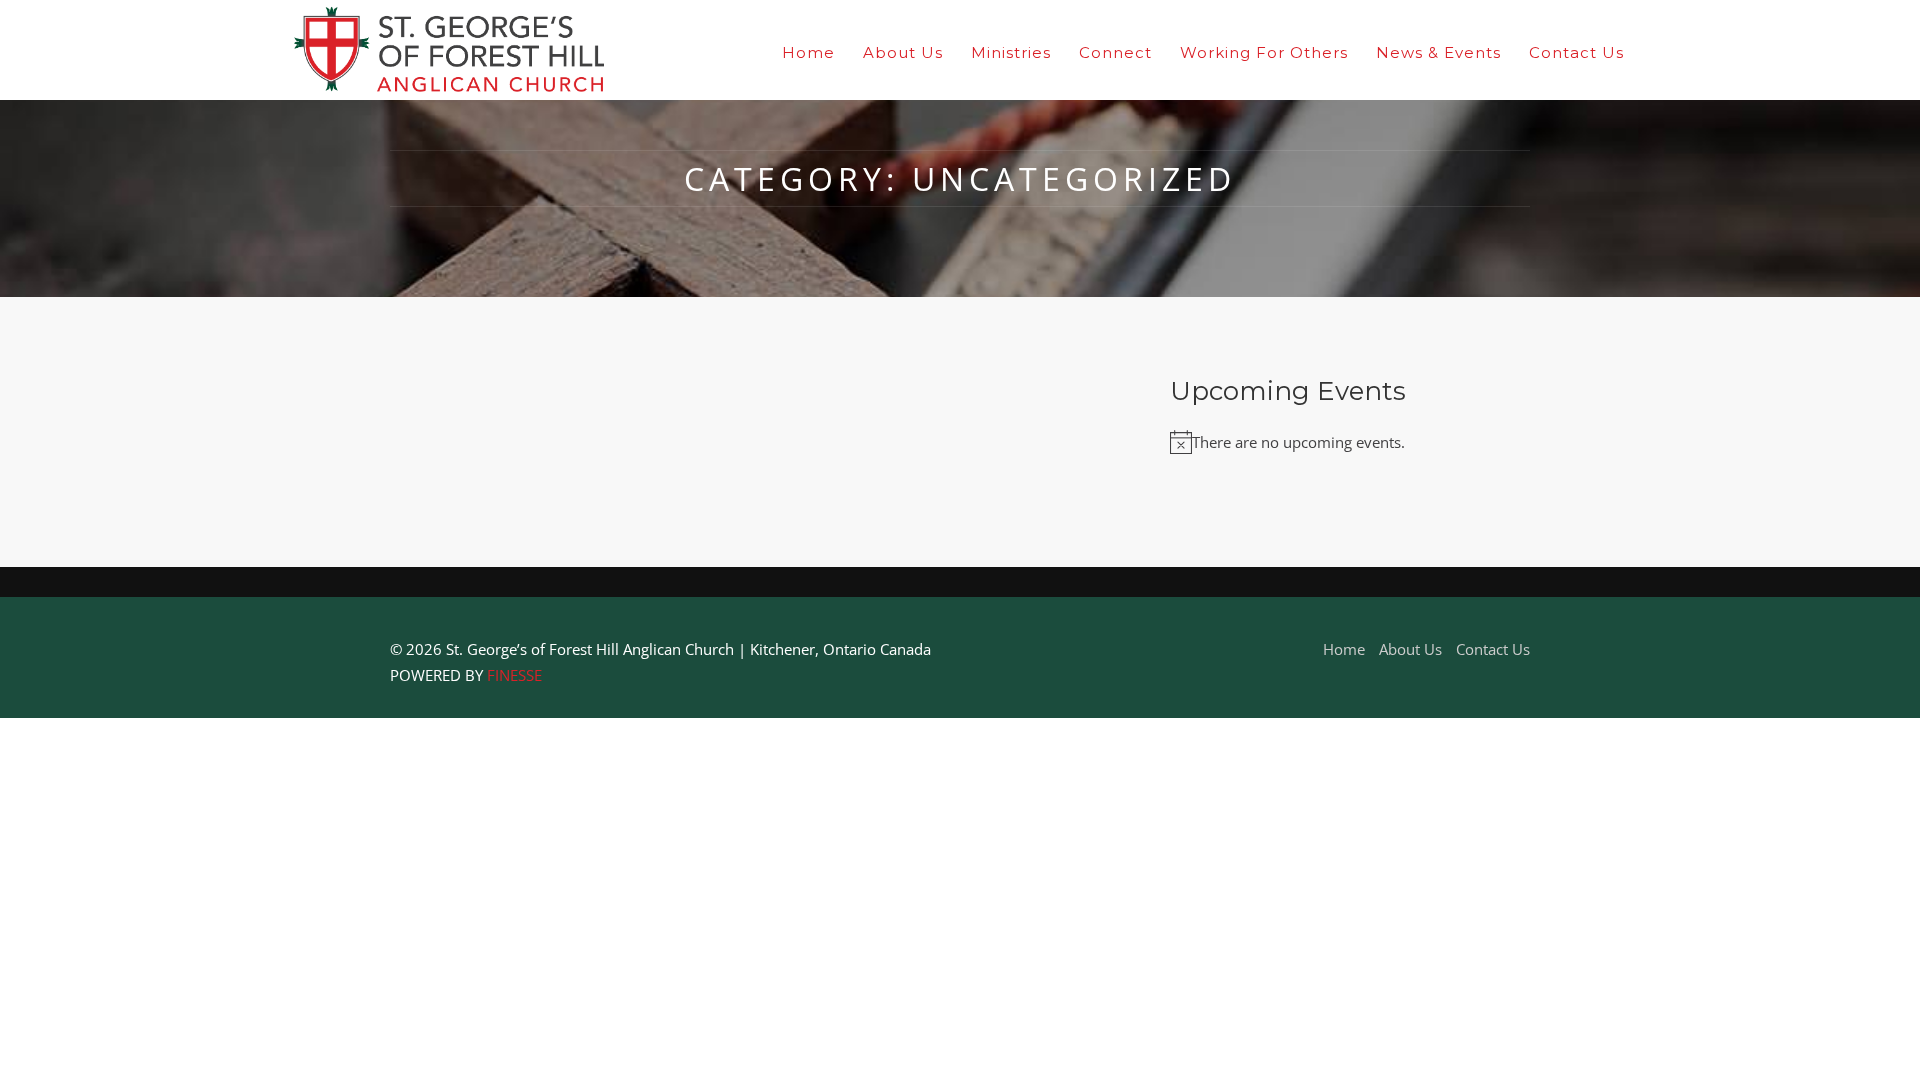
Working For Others (1264, 52)
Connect (1115, 52)
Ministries (1011, 52)
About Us (903, 52)
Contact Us (1576, 52)
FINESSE (514, 675)
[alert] (1350, 443)
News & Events (1438, 52)
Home (808, 52)
